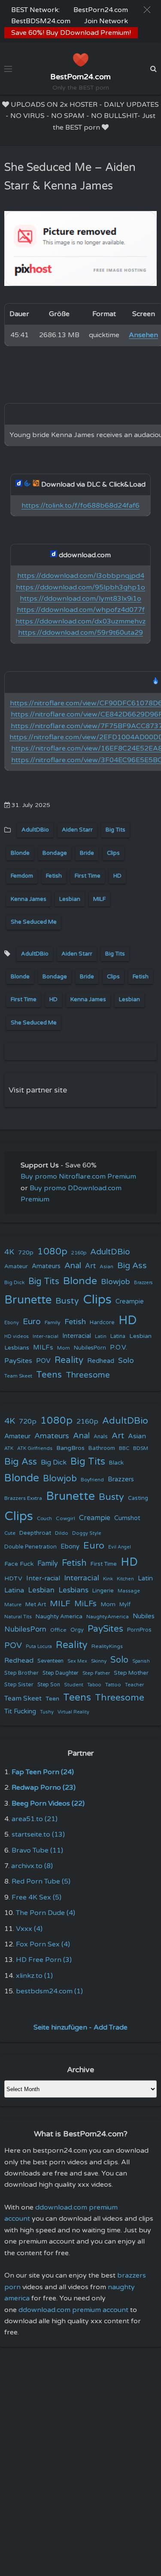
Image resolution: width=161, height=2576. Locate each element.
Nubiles (144, 1616)
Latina (118, 1336)
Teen (52, 1699)
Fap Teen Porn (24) (43, 1772)
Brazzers (143, 1283)
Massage (129, 1591)
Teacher (134, 1685)
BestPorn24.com (101, 10)
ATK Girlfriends (35, 1448)
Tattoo (113, 1685)
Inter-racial (46, 1336)
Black (116, 1463)
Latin (101, 1336)
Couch (44, 1518)
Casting (138, 1498)
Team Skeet (18, 1376)
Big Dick (14, 1282)
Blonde (20, 853)
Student (74, 1685)
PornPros (139, 1630)
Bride (87, 853)
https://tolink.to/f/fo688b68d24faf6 (80, 506)
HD (117, 876)
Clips (113, 853)
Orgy (77, 1630)
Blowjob (115, 1282)
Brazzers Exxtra (23, 1498)
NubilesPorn (90, 1348)
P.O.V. (118, 1347)
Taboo (94, 1685)
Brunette (28, 1300)
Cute (10, 1533)
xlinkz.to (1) (34, 1976)
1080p (52, 1251)
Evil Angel (120, 1547)
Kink (108, 1579)
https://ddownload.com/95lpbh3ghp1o (80, 587)
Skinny (99, 1661)
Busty (67, 1301)
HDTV (13, 1578)
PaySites (18, 1361)
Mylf (125, 1605)
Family (53, 1322)
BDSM (141, 1448)
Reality (69, 1360)
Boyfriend (92, 1480)
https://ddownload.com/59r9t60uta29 (80, 633)
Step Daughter (61, 1673)
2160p (79, 1253)
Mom (64, 1348)
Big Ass (132, 1266)
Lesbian (70, 899)
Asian (106, 1266)
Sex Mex (77, 1661)
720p (26, 1252)
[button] (147, 10)
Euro (32, 1321)
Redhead (101, 1361)
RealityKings (107, 1646)
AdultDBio (35, 830)
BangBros (70, 1448)
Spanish (141, 1661)
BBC (124, 1448)
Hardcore (102, 1322)
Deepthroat (35, 1533)
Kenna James (29, 899)
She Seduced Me (34, 922)
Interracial (77, 1336)
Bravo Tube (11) (37, 1850)
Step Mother (131, 1673)
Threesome (88, 1375)
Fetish (54, 876)
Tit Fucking (20, 1711)
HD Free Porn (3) (44, 1960)
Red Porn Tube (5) (41, 1881)
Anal (73, 1266)
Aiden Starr (77, 830)
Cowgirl (65, 1518)
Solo (126, 1361)
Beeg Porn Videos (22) (48, 1803)
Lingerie (103, 1591)
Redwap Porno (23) (44, 1788)
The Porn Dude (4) (46, 1913)
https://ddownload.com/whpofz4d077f (81, 610)
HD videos (17, 1336)
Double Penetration (30, 1547)
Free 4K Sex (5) (36, 1897)
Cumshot (127, 1518)
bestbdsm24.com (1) (49, 1991)
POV (43, 1361)
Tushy (47, 1712)
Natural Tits (18, 1617)
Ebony (12, 1323)
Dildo (62, 1533)
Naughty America (59, 1617)
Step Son (49, 1685)
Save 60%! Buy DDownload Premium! (71, 33)
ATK (9, 1448)
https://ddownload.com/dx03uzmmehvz (80, 621)
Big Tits (115, 830)
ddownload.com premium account (73, 2310)
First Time (88, 876)
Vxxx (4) (29, 1929)
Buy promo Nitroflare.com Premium (78, 1176)
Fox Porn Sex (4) (43, 1944)
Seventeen (50, 1661)
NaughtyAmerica (108, 1617)
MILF (99, 899)
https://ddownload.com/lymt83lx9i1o (80, 599)
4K (9, 1252)
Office (58, 1630)
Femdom (22, 876)
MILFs (43, 1347)
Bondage (55, 853)
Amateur (16, 1266)
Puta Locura (39, 1646)
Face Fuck (19, 1564)
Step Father (96, 1673)
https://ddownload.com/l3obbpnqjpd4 (81, 576)
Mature (13, 1605)
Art (90, 1266)
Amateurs (46, 1266)
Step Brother (21, 1673)
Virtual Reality (73, 1712)
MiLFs (85, 1604)
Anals (101, 1437)
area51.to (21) (35, 1819)
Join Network (106, 21)
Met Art (36, 1605)
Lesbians (17, 1348)
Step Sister (19, 1685)
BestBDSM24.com (41, 21)
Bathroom (102, 1448)
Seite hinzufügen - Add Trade (80, 2027)
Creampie (130, 1302)
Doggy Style (87, 1533)
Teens (49, 1375)
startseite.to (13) (38, 1834)
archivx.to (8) (32, 1866)
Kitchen (125, 1579)
